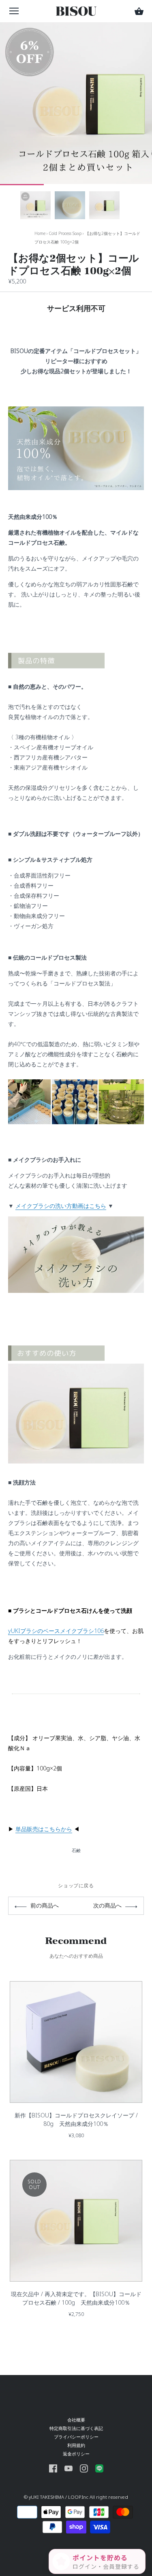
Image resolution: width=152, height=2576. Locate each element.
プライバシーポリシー (76, 2437)
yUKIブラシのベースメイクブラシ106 (56, 1631)
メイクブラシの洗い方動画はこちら (61, 1206)
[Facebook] (53, 2468)
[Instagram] (84, 2468)
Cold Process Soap (65, 233)
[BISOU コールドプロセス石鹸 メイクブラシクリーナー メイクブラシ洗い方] (76, 1221)
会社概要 (76, 2420)
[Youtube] (69, 2468)
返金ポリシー (76, 2454)
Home (40, 233)
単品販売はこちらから (44, 1829)
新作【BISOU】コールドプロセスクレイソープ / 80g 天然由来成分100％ (76, 2119)
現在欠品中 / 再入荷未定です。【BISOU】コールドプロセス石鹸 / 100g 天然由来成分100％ (76, 2298)
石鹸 (76, 1850)
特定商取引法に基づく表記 (76, 2428)
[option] (35, 205)
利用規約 (76, 2445)
